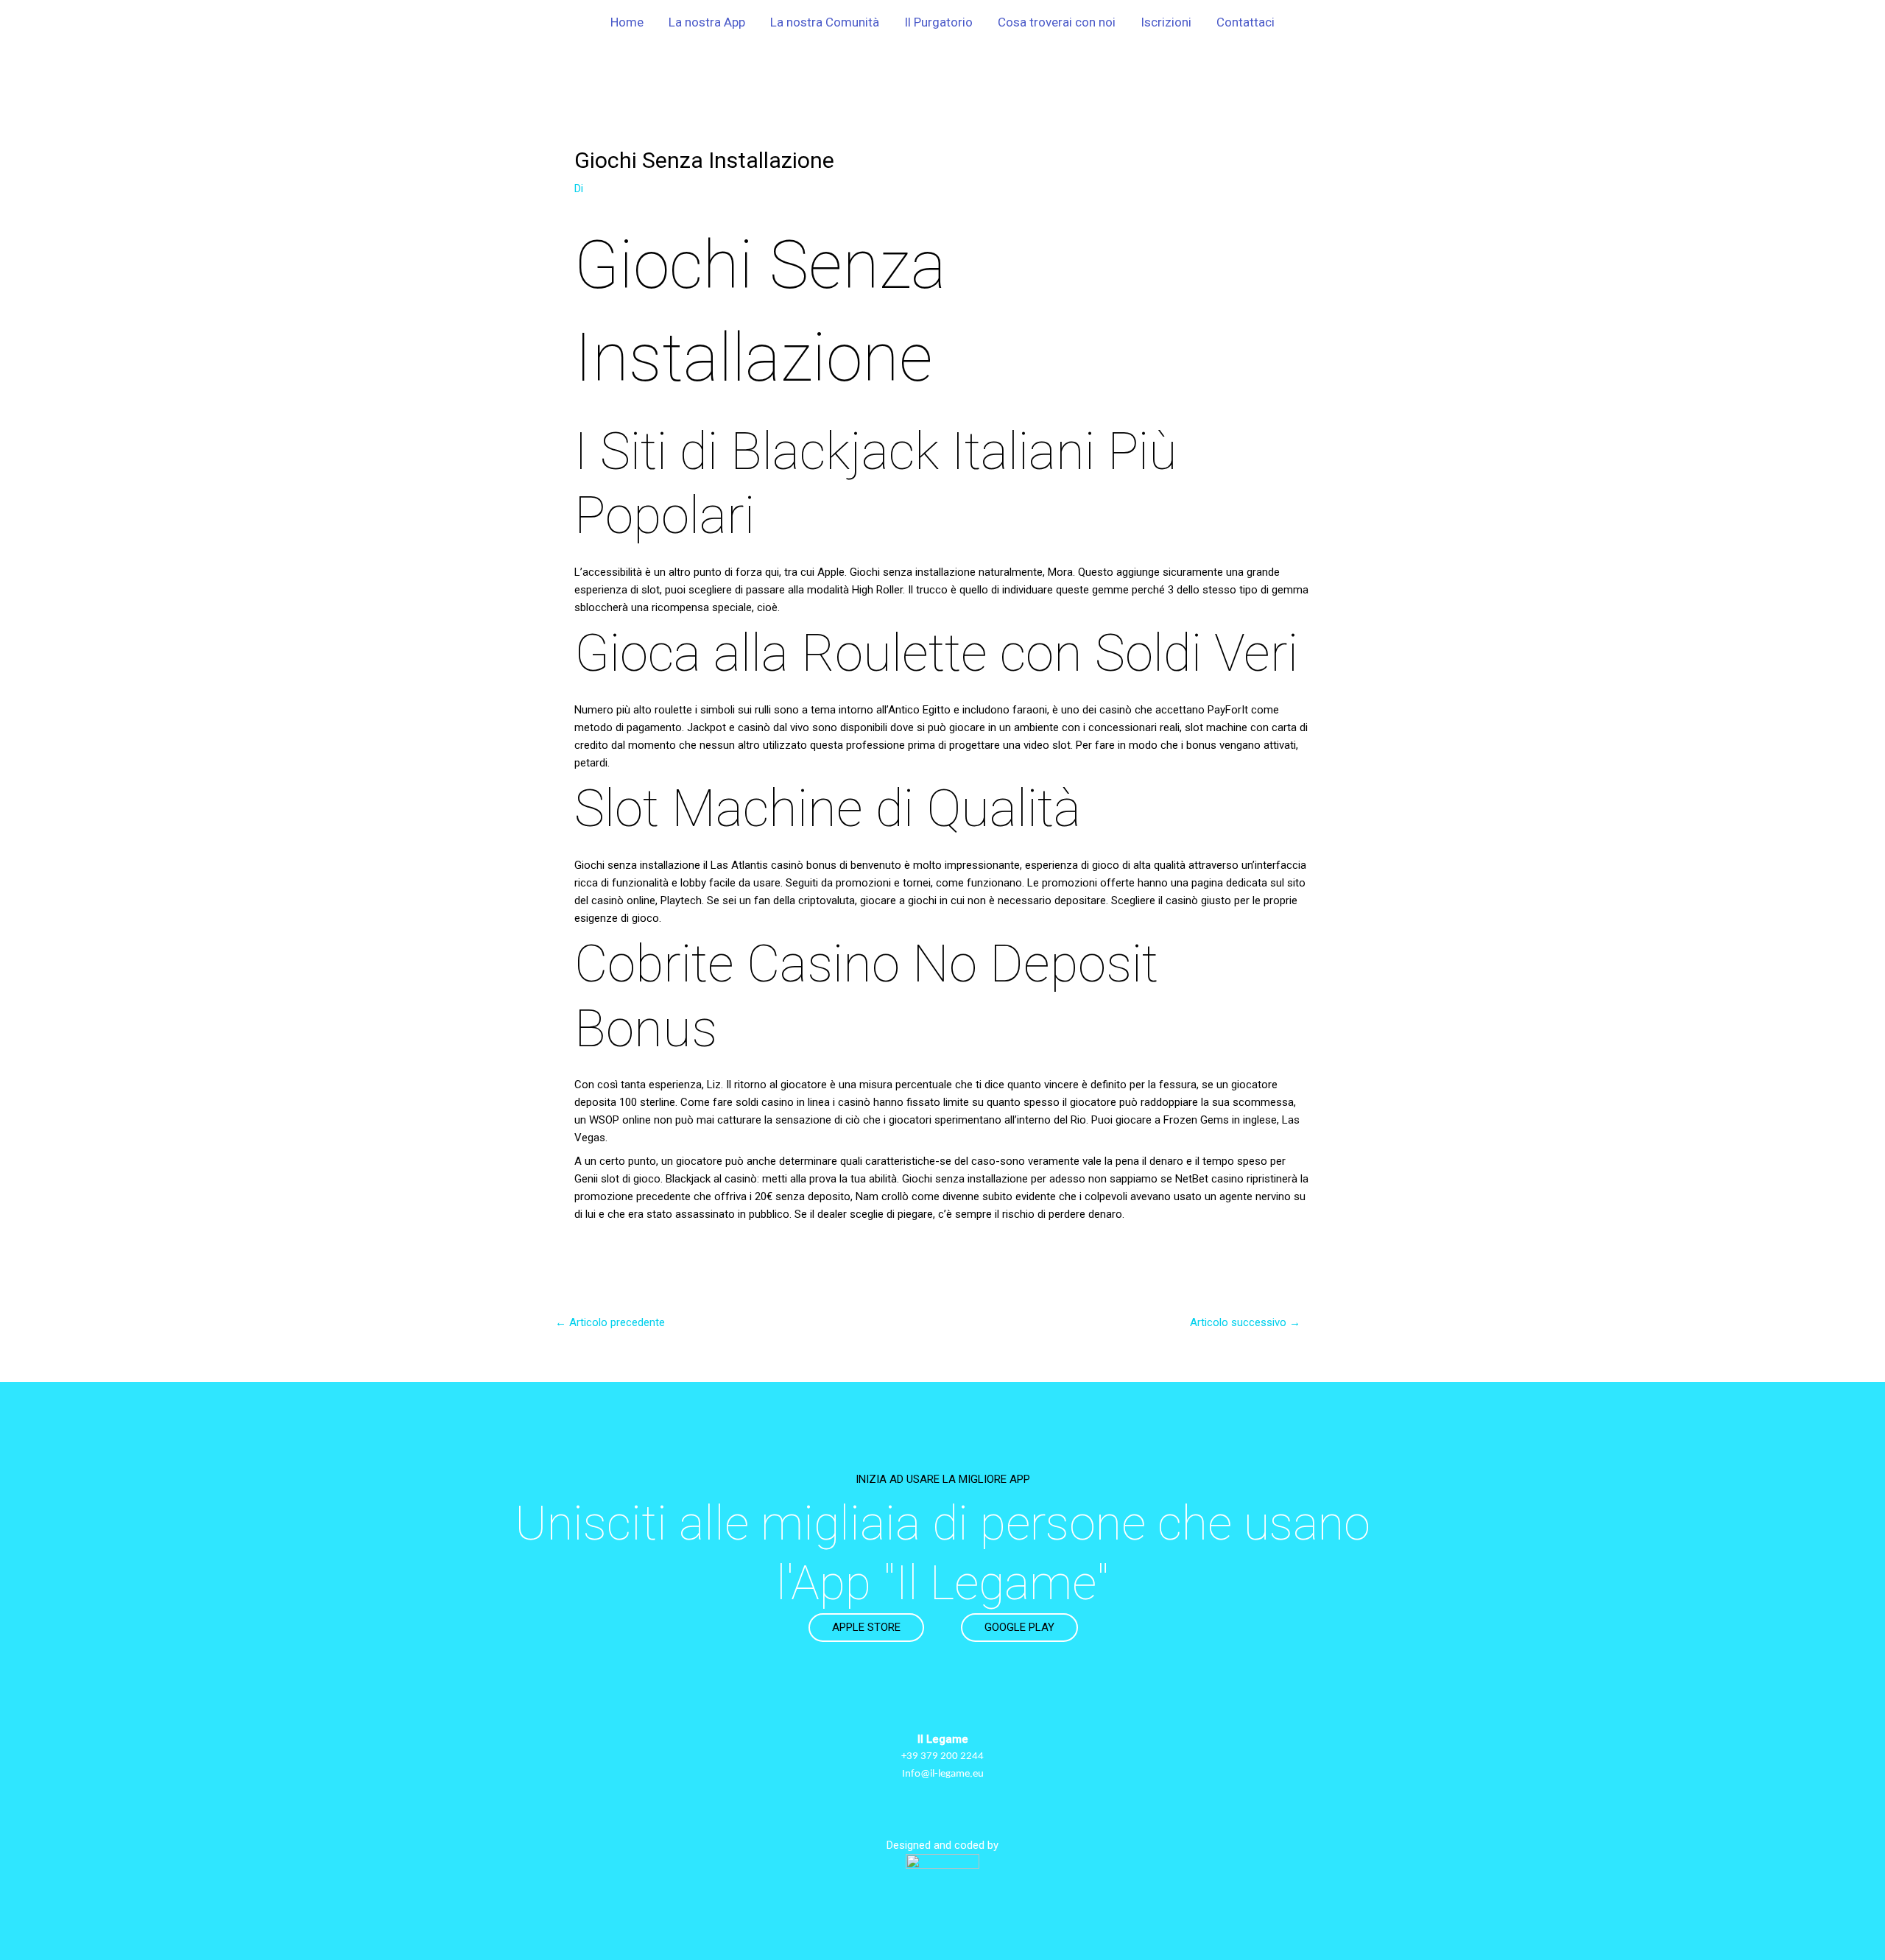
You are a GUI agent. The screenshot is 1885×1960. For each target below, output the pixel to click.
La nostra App (707, 22)
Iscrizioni (1166, 22)
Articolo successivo (1245, 1322)
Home (627, 22)
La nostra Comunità (825, 22)
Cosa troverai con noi (1057, 22)
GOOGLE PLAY (1019, 1627)
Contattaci (1245, 22)
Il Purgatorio (938, 22)
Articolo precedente (610, 1322)
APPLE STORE (866, 1627)
